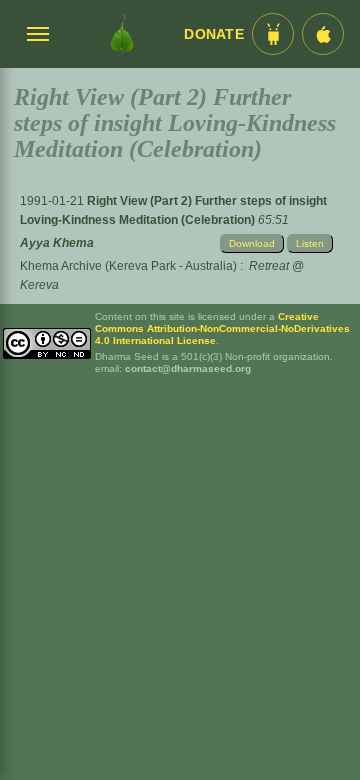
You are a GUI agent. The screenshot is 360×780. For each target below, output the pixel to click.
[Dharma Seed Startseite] (122, 34)
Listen (310, 243)
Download (252, 243)
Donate (214, 34)
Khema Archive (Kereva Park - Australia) (128, 266)
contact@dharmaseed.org (188, 368)
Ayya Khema (57, 243)
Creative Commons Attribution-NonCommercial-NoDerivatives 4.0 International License (222, 328)
